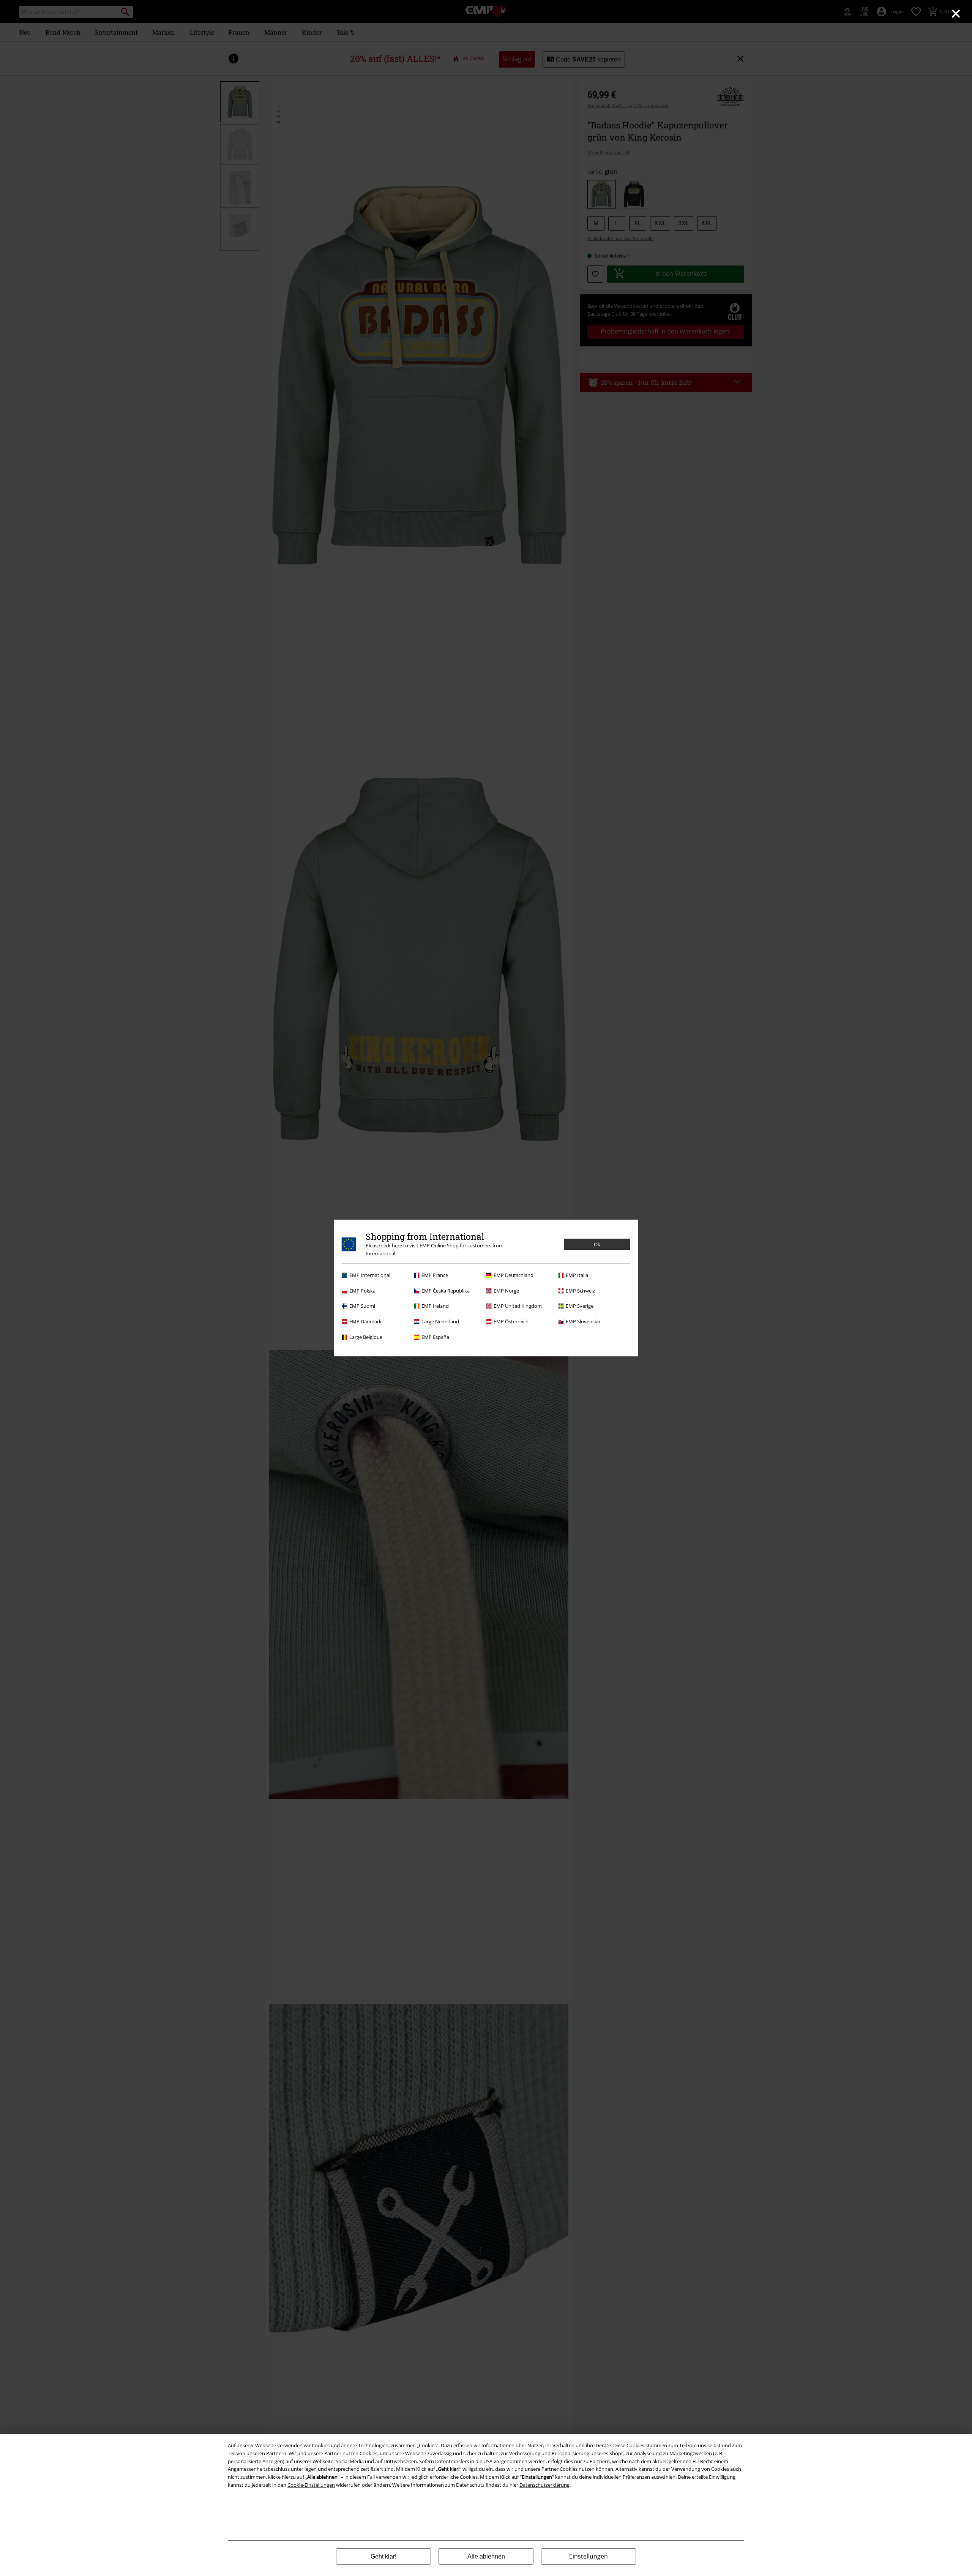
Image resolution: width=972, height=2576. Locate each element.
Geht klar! (383, 2556)
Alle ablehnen (486, 2556)
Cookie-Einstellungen (311, 2485)
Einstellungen (589, 2556)
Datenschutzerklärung (544, 2485)
